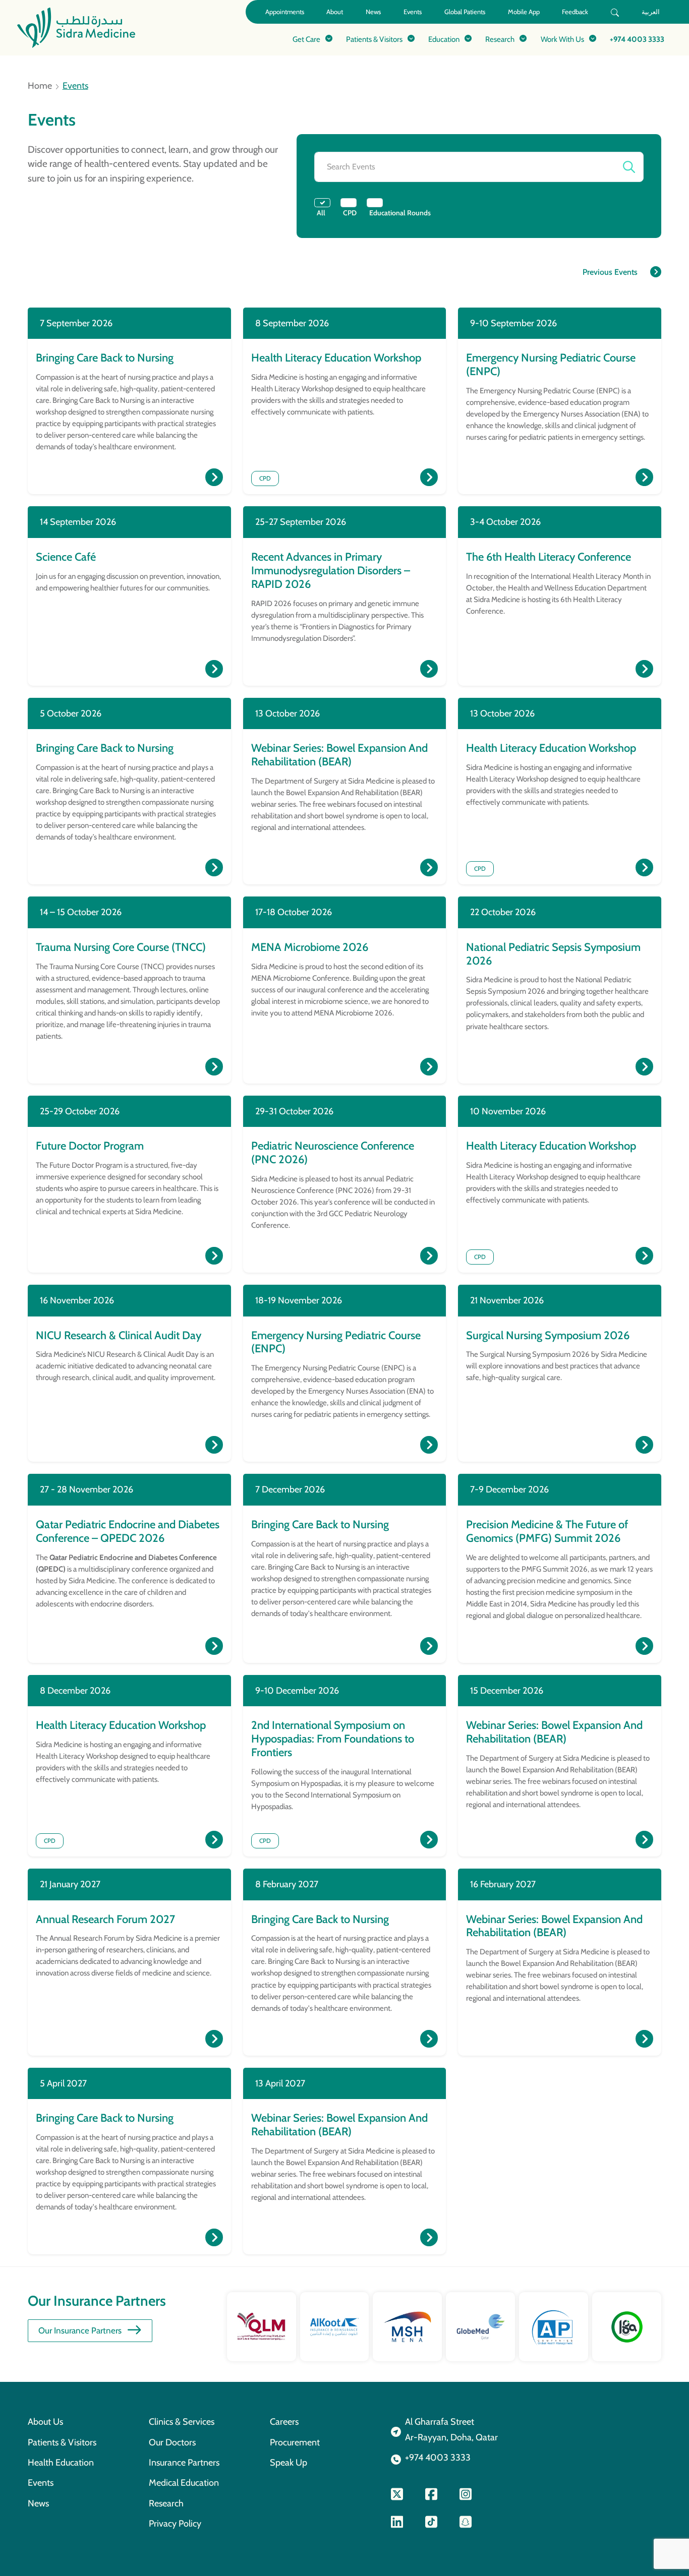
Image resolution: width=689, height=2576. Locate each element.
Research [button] (500, 39)
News (373, 12)
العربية (651, 12)
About (335, 12)
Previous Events (610, 272)
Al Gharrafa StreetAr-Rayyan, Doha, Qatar (451, 2429)
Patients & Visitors (62, 2442)
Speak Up (289, 2462)
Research (166, 2503)
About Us (45, 2421)
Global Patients (465, 12)
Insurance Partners (184, 2462)
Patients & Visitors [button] (374, 39)
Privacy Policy (175, 2523)
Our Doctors (172, 2442)
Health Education (61, 2462)
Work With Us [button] (562, 39)
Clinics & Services (182, 2421)
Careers (284, 2421)
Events (413, 12)
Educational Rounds (400, 213)
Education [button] (444, 39)
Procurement (295, 2442)
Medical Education (184, 2482)
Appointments (285, 12)
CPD (350, 213)
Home (40, 86)
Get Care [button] (306, 39)
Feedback (575, 12)
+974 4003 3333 (637, 39)
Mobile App (524, 12)
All (321, 213)
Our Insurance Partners (80, 2330)
